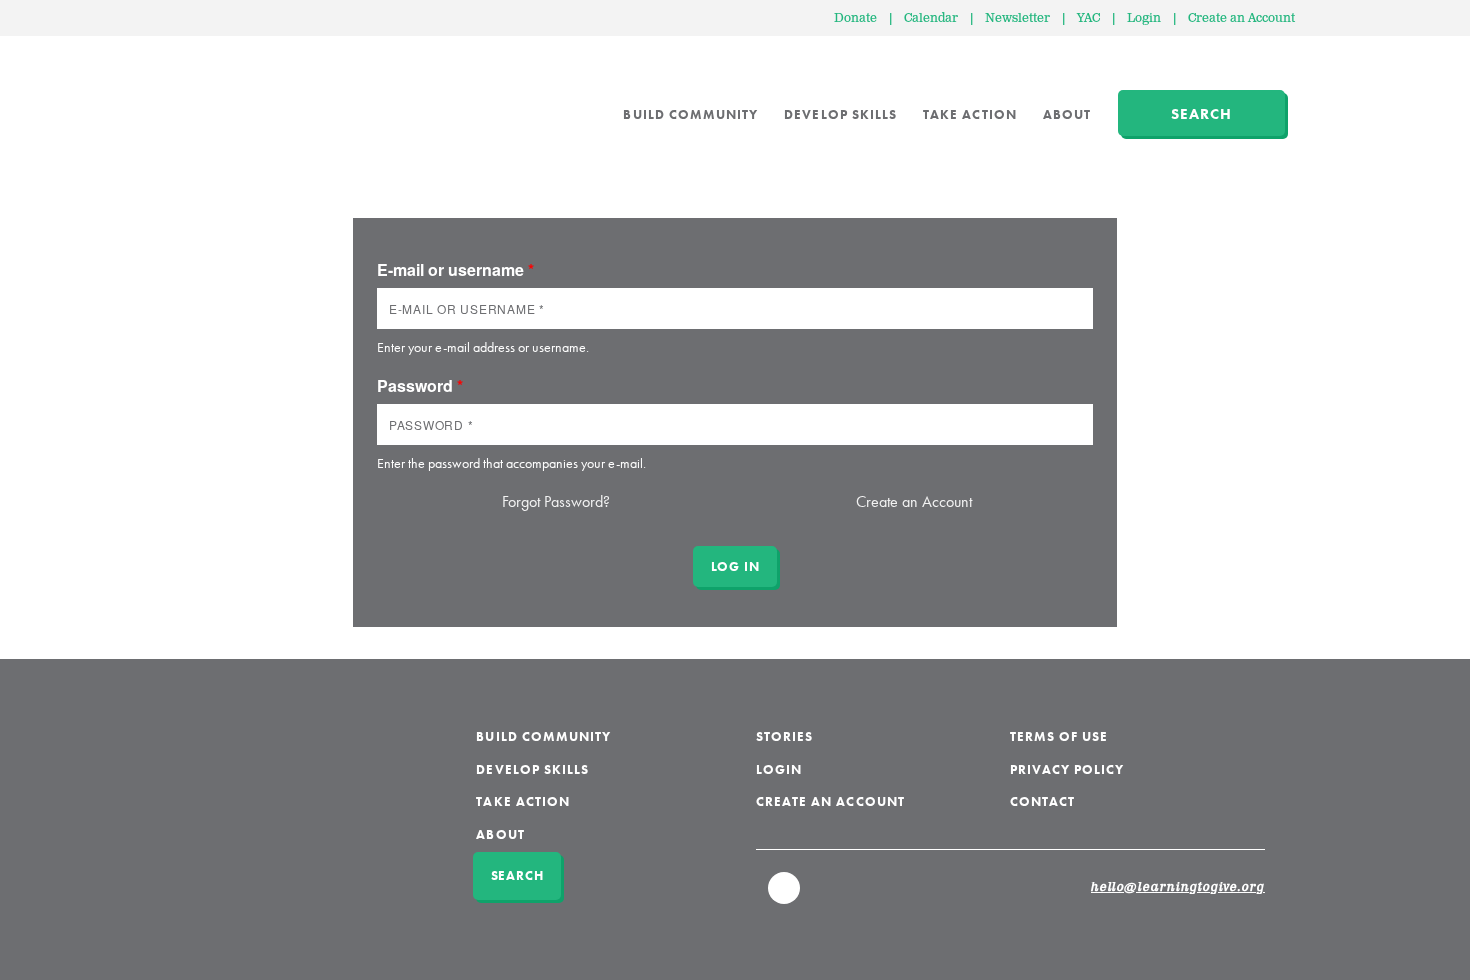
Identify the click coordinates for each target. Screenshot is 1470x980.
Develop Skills (840, 114)
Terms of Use (1059, 736)
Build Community (690, 114)
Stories (784, 736)
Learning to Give (265, 100)
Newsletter (1017, 18)
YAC (1088, 18)
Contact (1042, 801)
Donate (855, 18)
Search (1201, 114)
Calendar (931, 18)
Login (1144, 18)
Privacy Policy (1067, 769)
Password (420, 385)
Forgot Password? (556, 501)
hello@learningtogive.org (1178, 888)
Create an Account (1241, 18)
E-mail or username (455, 269)
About (1067, 114)
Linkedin (785, 897)
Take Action (970, 114)
